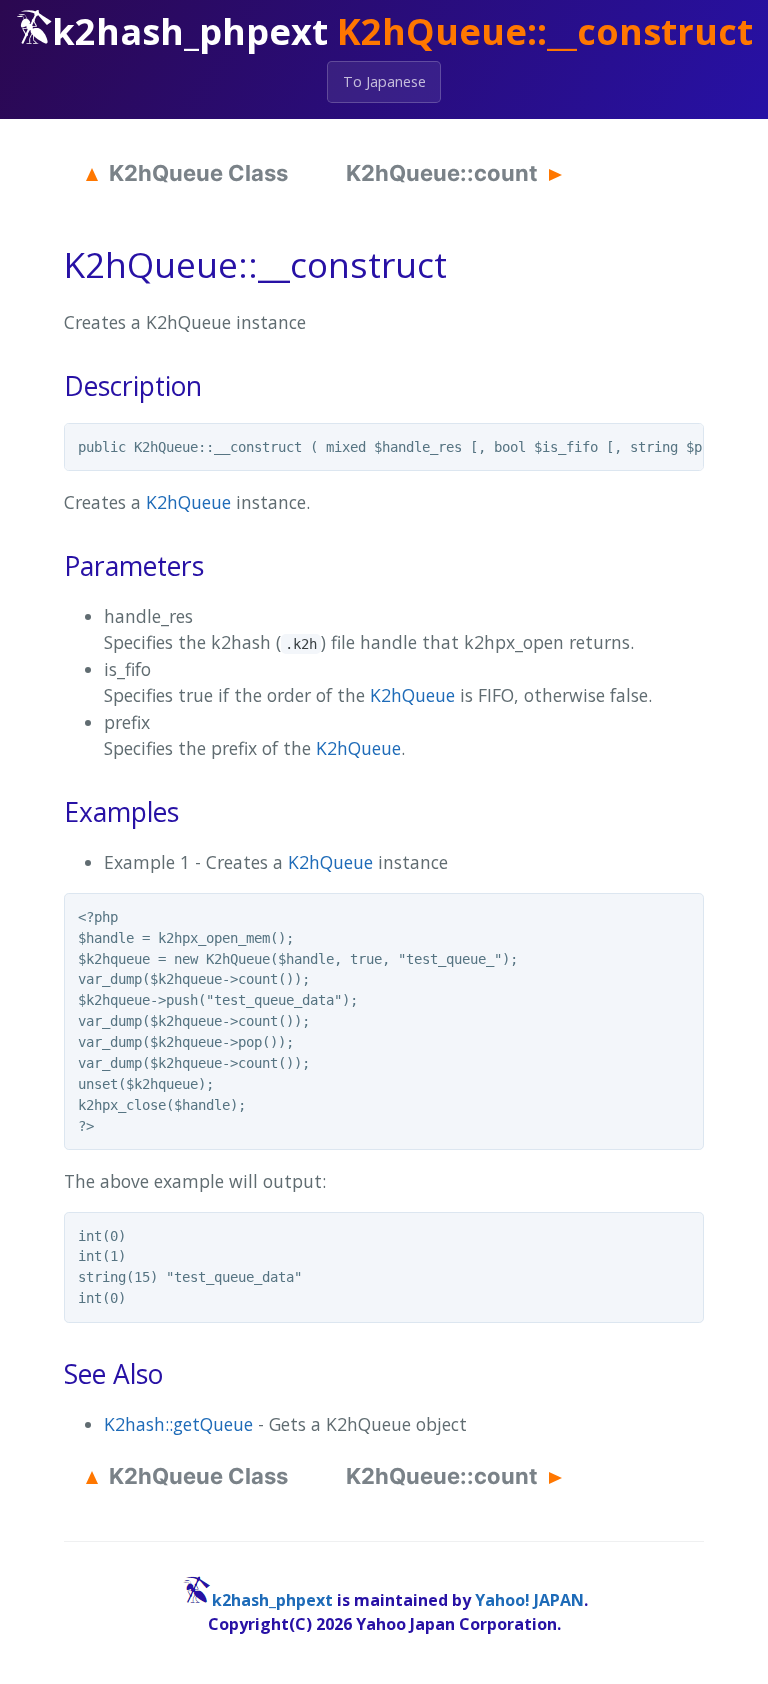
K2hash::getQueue (178, 1424)
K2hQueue (188, 502)
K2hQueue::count (442, 173)
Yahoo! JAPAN (529, 1600)
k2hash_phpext (272, 1600)
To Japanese (384, 81)
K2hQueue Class (198, 173)
